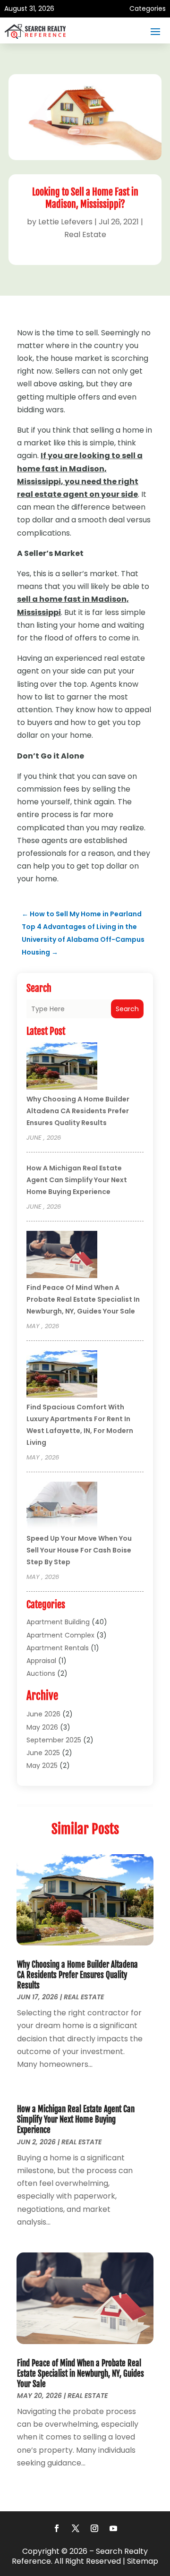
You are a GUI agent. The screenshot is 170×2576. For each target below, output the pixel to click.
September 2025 (54, 1740)
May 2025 (42, 1766)
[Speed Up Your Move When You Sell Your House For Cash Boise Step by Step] (62, 1507)
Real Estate (85, 235)
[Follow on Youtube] (113, 2528)
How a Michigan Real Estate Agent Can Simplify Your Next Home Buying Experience (77, 1180)
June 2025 (43, 1753)
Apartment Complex (60, 1635)
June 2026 (43, 1714)
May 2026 (42, 1727)
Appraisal (41, 1661)
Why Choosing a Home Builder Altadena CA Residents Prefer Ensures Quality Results (78, 1111)
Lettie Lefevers (65, 222)
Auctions (41, 1673)
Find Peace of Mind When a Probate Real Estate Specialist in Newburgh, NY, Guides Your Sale (83, 1299)
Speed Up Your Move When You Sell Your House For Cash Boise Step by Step (79, 1550)
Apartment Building (58, 1622)
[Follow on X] (76, 2528)
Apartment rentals (58, 1648)
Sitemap (143, 2561)
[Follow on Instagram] (94, 2528)
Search (127, 1009)
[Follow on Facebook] (57, 2528)
